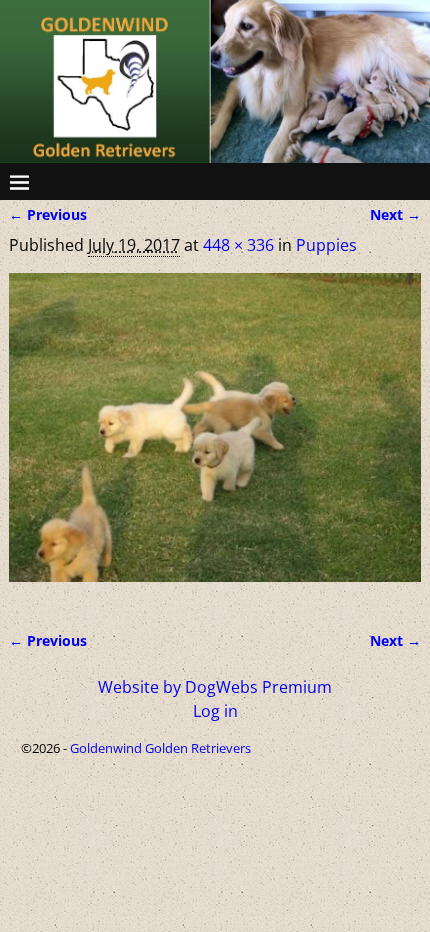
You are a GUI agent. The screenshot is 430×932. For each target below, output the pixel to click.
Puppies (326, 245)
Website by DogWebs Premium (215, 687)
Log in (215, 711)
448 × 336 (238, 245)
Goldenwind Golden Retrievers (160, 748)
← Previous (48, 214)
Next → (395, 214)
